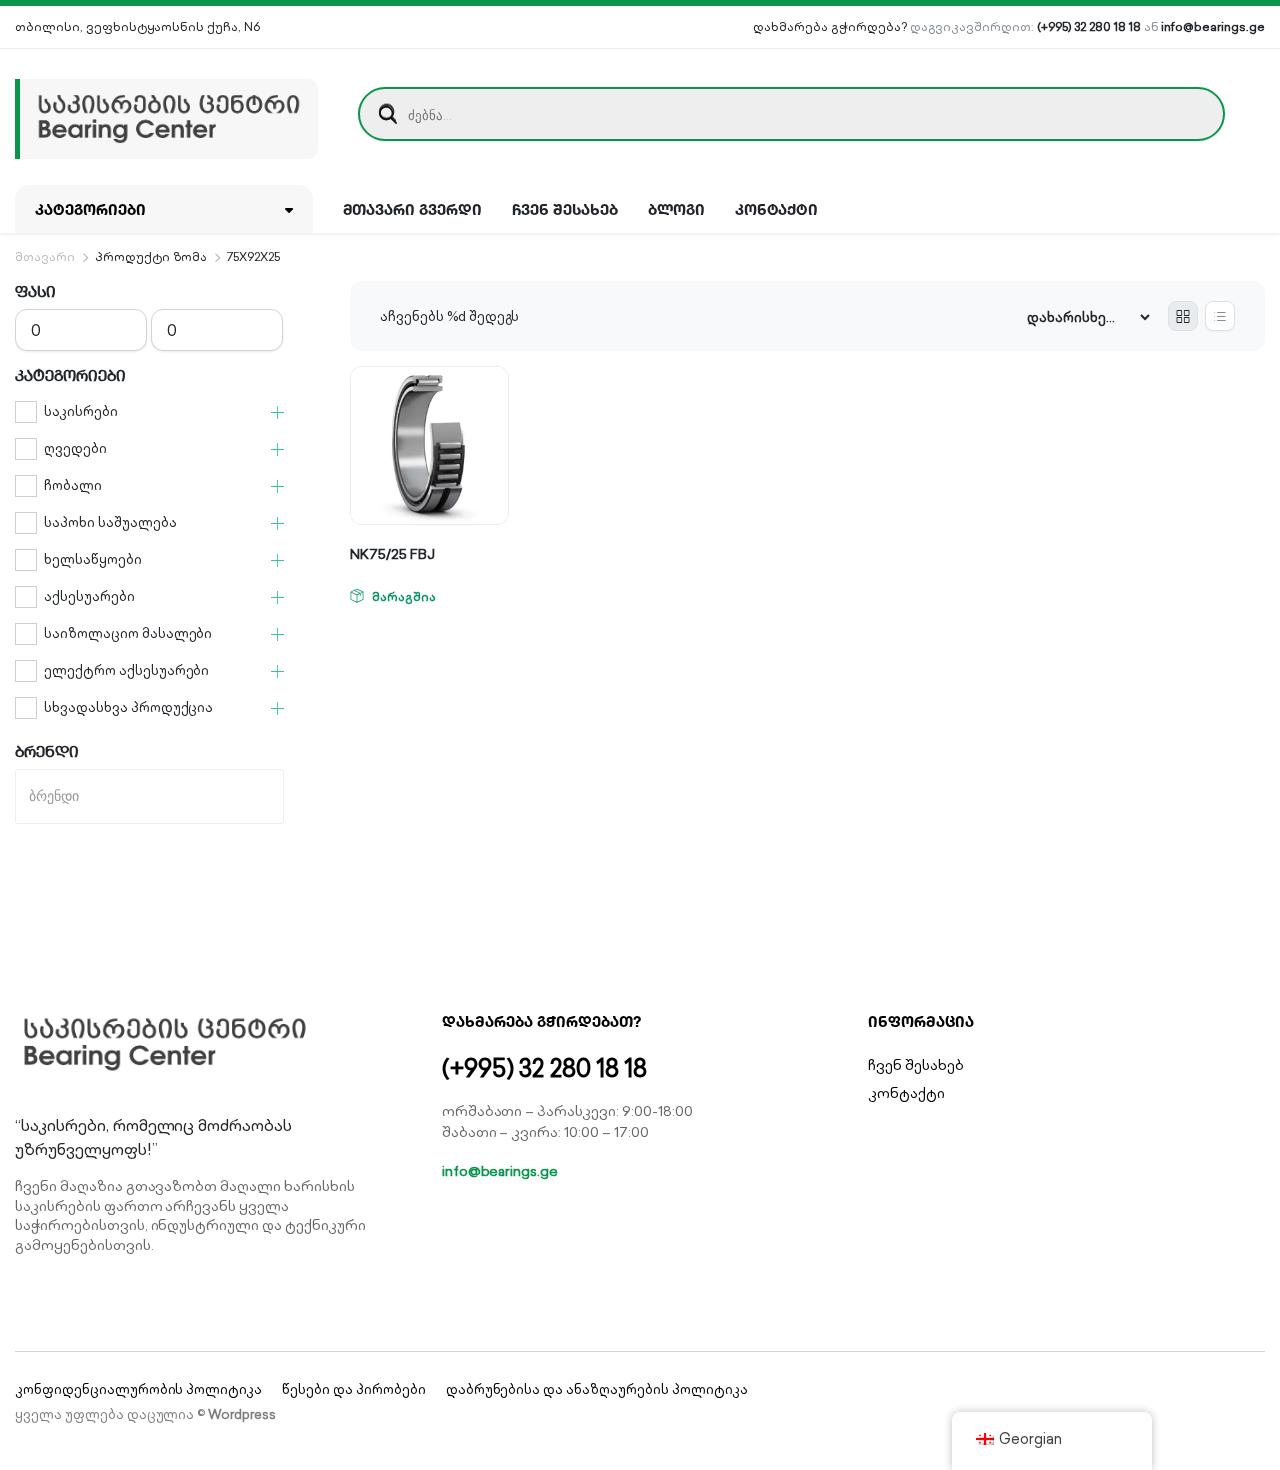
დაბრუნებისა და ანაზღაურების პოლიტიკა (597, 1389)
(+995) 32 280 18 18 (1088, 26)
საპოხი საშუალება (110, 522)
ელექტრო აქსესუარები (126, 670)
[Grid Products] (1183, 316)
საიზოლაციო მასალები (128, 633)
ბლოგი (676, 209)
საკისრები (81, 411)
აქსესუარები (89, 596)
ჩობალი (73, 485)
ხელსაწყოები (93, 559)
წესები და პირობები (353, 1389)
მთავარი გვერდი (413, 209)
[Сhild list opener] (277, 412)
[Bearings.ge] (166, 114)
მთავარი (45, 256)
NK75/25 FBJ (392, 554)
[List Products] (1220, 316)
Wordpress (242, 1414)
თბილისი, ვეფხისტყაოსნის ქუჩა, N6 (137, 26)
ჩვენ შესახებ (565, 209)
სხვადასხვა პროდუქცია (128, 707)
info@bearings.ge (1213, 26)
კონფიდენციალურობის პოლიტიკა (138, 1389)
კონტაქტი (777, 209)
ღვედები (75, 448)
